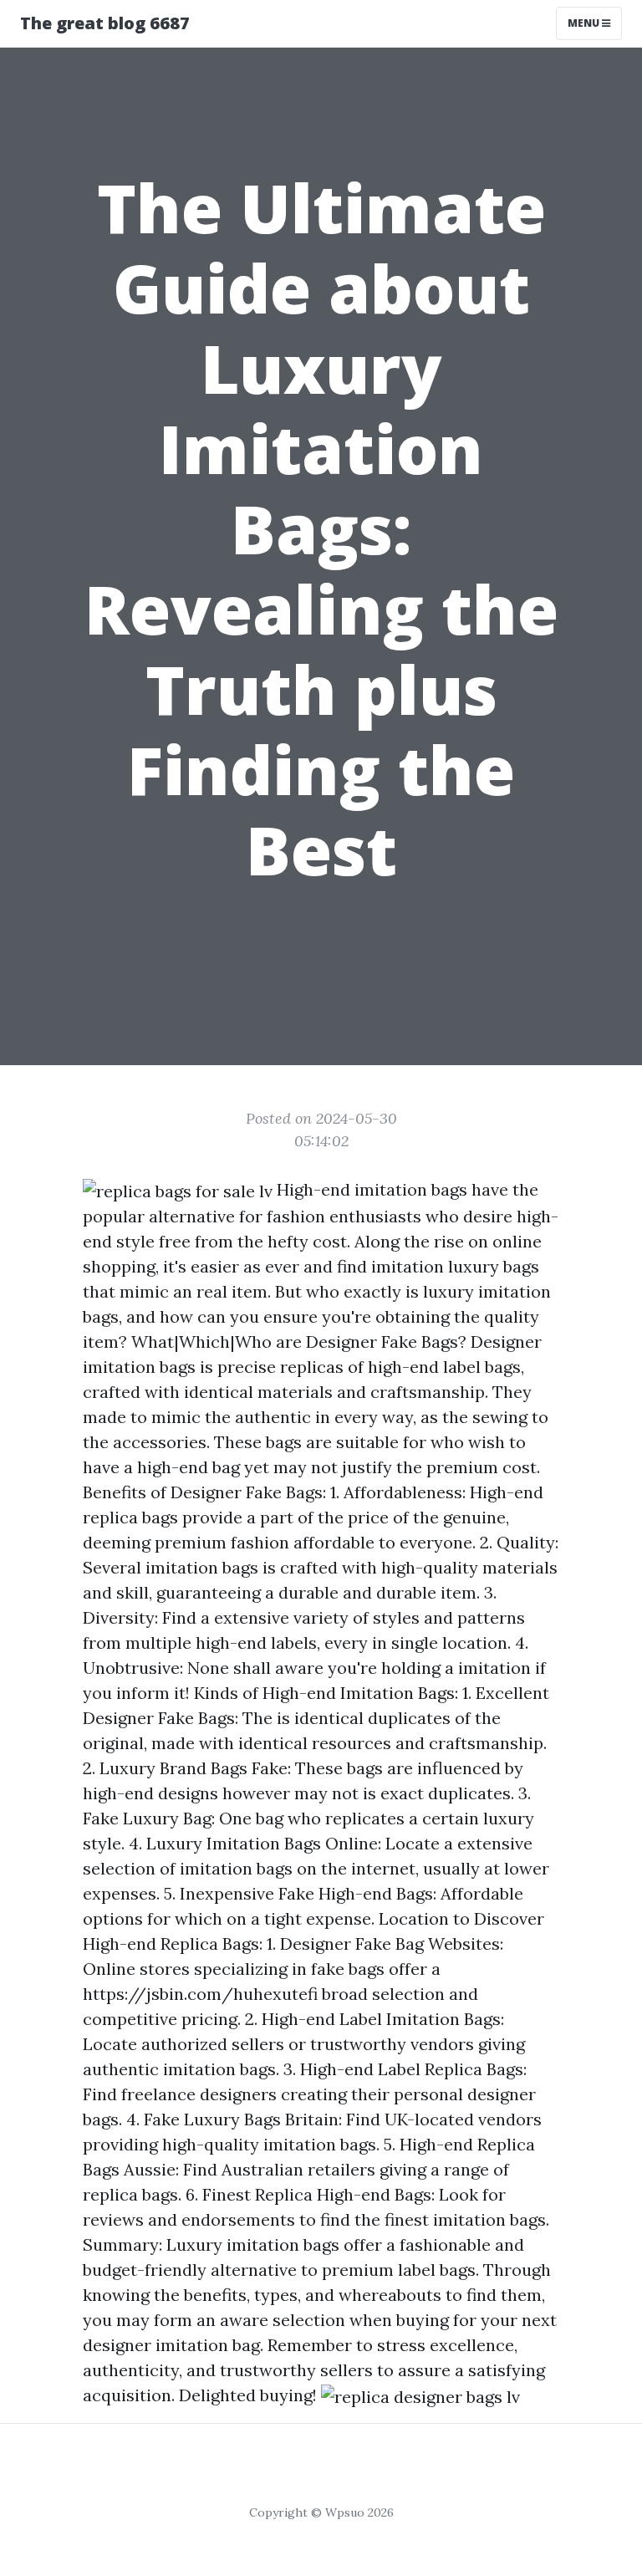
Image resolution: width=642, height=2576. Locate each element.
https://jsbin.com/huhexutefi (200, 1994)
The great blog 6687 (105, 23)
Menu (585, 23)
